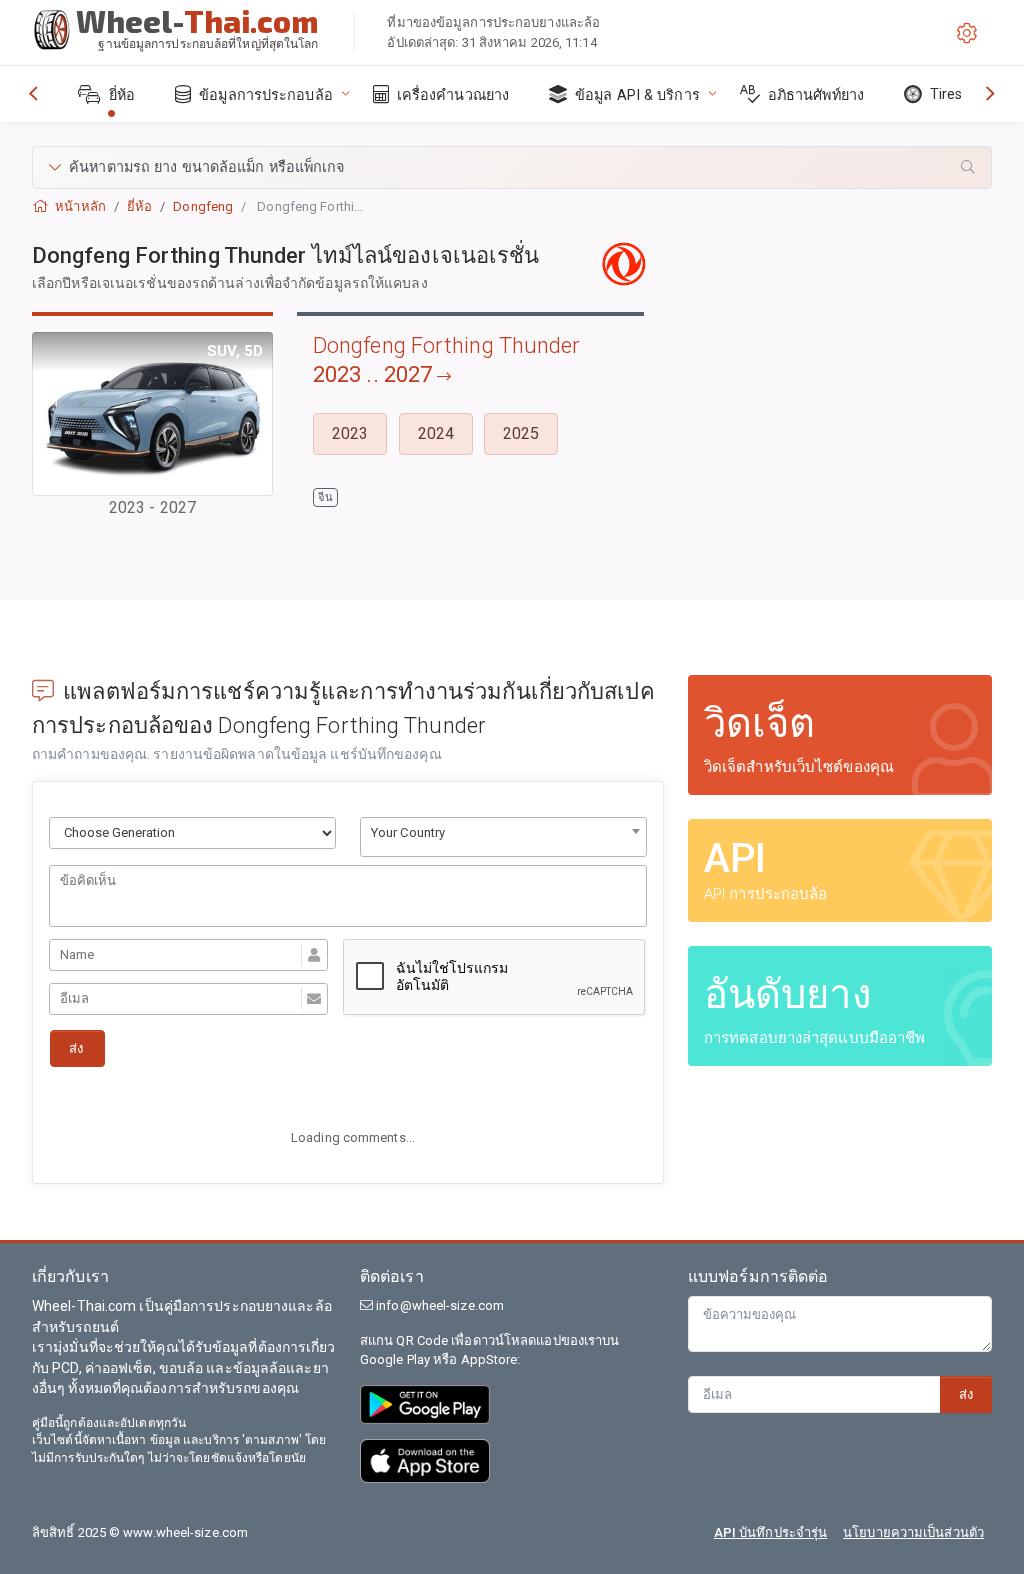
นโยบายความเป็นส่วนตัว (913, 1532)
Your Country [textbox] (408, 832)
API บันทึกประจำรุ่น (770, 1532)
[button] (512, 167)
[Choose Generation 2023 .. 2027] (192, 833)
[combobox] (503, 837)
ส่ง (966, 1394)
